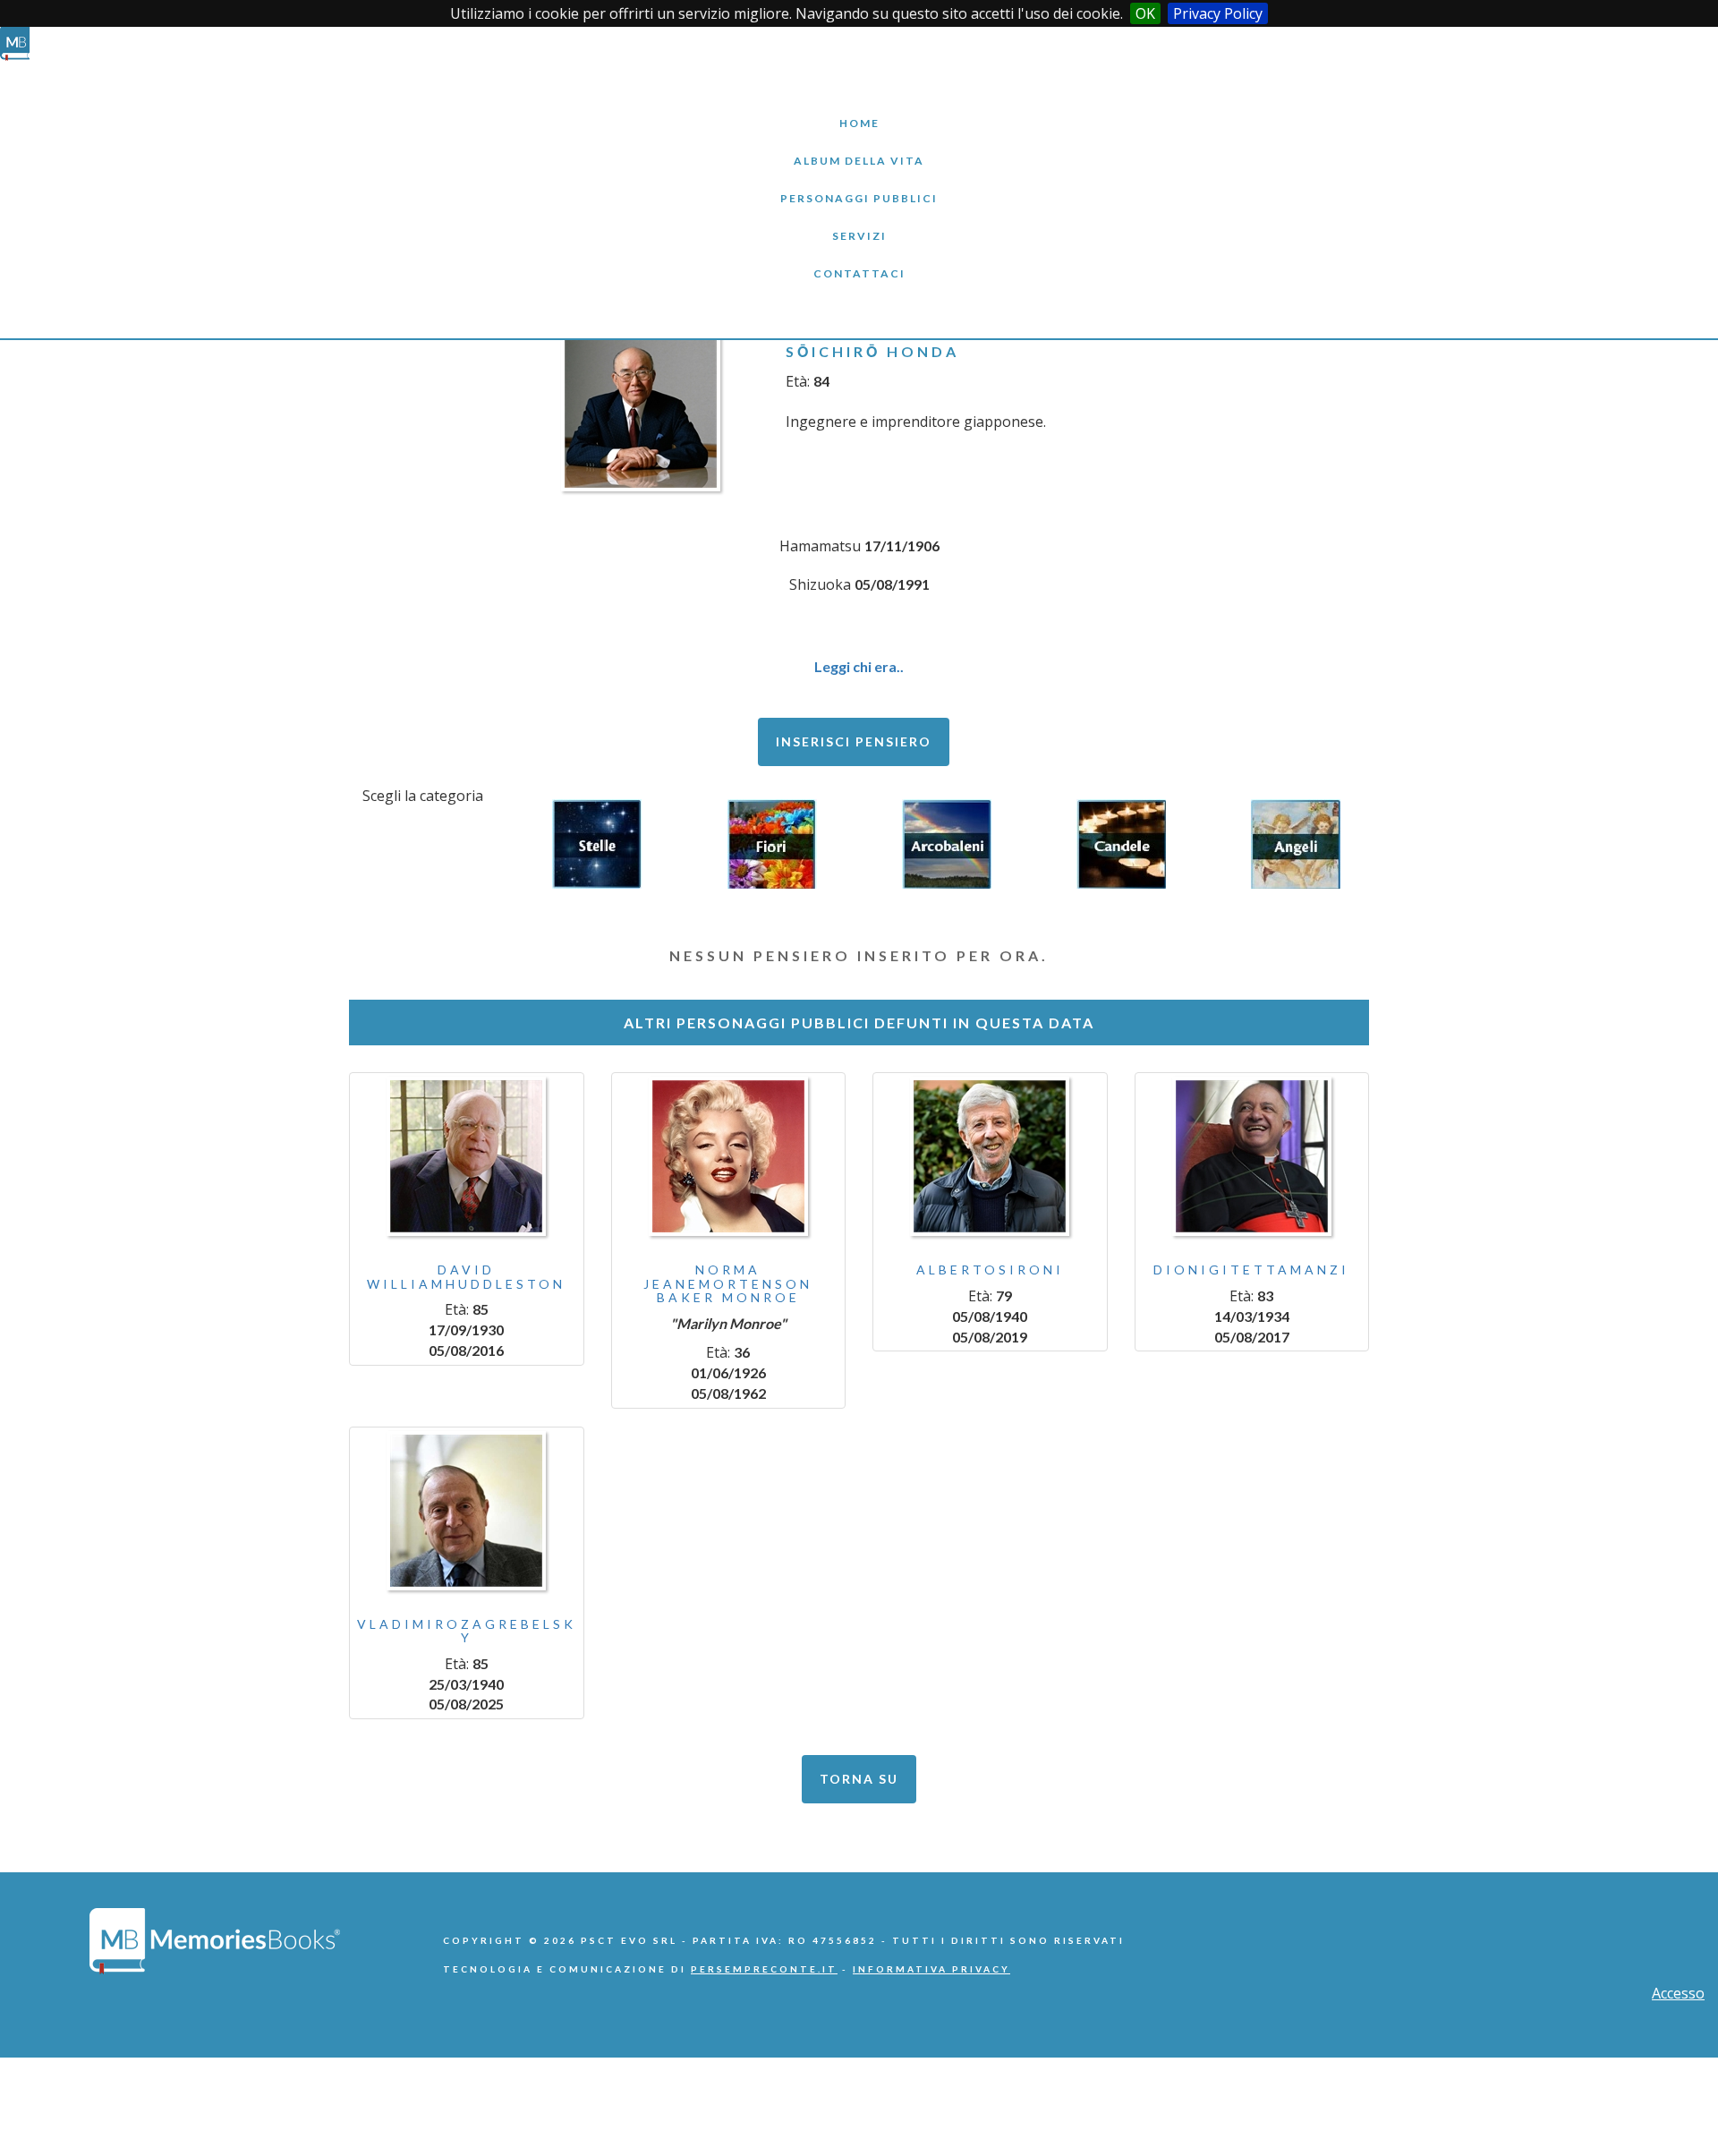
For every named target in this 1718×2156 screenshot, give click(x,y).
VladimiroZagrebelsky (467, 1631)
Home (859, 110)
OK (1145, 13)
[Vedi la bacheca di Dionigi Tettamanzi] (1252, 1156)
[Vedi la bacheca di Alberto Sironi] (990, 1156)
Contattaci (859, 260)
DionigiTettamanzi (1251, 1270)
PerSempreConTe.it (764, 1969)
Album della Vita (859, 147)
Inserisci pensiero (854, 741)
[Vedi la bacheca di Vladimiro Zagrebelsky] (467, 1511)
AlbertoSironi (990, 1270)
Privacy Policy (1218, 13)
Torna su (859, 1779)
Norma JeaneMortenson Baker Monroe (728, 1283)
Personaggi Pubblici (859, 185)
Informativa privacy (931, 1969)
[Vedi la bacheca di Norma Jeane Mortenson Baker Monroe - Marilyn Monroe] (729, 1156)
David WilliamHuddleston (466, 1276)
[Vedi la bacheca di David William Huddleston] (467, 1156)
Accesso (1678, 1993)
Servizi (859, 222)
